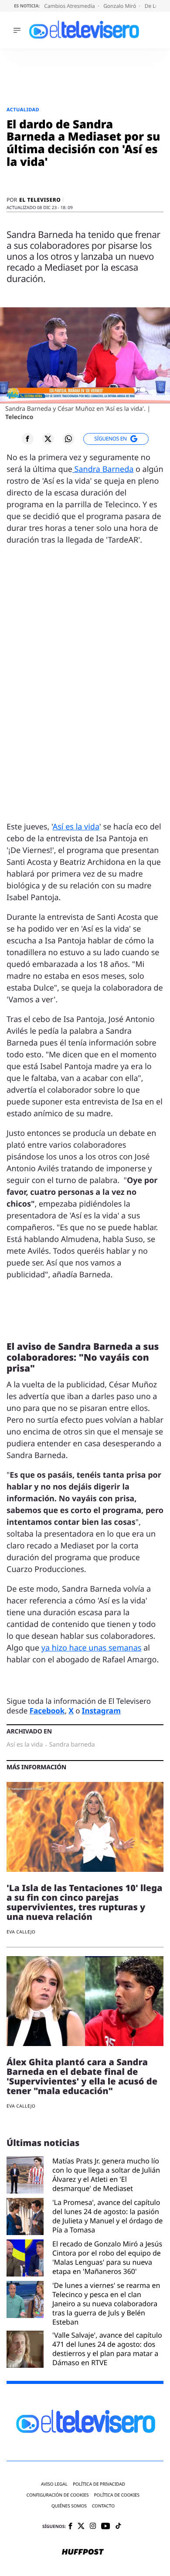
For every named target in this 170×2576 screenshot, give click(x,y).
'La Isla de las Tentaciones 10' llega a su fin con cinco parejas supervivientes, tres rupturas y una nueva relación (85, 1902)
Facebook (47, 1711)
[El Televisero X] (81, 2527)
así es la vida (25, 1745)
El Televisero (40, 200)
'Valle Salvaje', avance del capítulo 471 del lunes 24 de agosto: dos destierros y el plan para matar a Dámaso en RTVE (107, 2349)
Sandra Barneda (103, 469)
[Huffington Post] (83, 2552)
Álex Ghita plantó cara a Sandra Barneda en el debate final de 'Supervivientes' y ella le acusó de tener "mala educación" (82, 2076)
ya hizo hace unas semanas (92, 1648)
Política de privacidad (99, 2484)
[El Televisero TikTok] (118, 2526)
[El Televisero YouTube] (106, 2526)
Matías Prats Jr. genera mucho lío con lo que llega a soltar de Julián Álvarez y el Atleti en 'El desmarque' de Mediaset (106, 2175)
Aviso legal (54, 2484)
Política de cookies (117, 2495)
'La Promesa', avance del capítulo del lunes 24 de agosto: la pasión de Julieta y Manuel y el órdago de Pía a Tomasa (107, 2216)
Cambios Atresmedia (70, 6)
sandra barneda (72, 1745)
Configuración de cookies (58, 2495)
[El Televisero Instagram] (93, 2526)
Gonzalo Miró (120, 6)
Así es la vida (76, 827)
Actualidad (23, 110)
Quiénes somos (69, 2506)
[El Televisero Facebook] (70, 2527)
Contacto (103, 2506)
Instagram (101, 1711)
